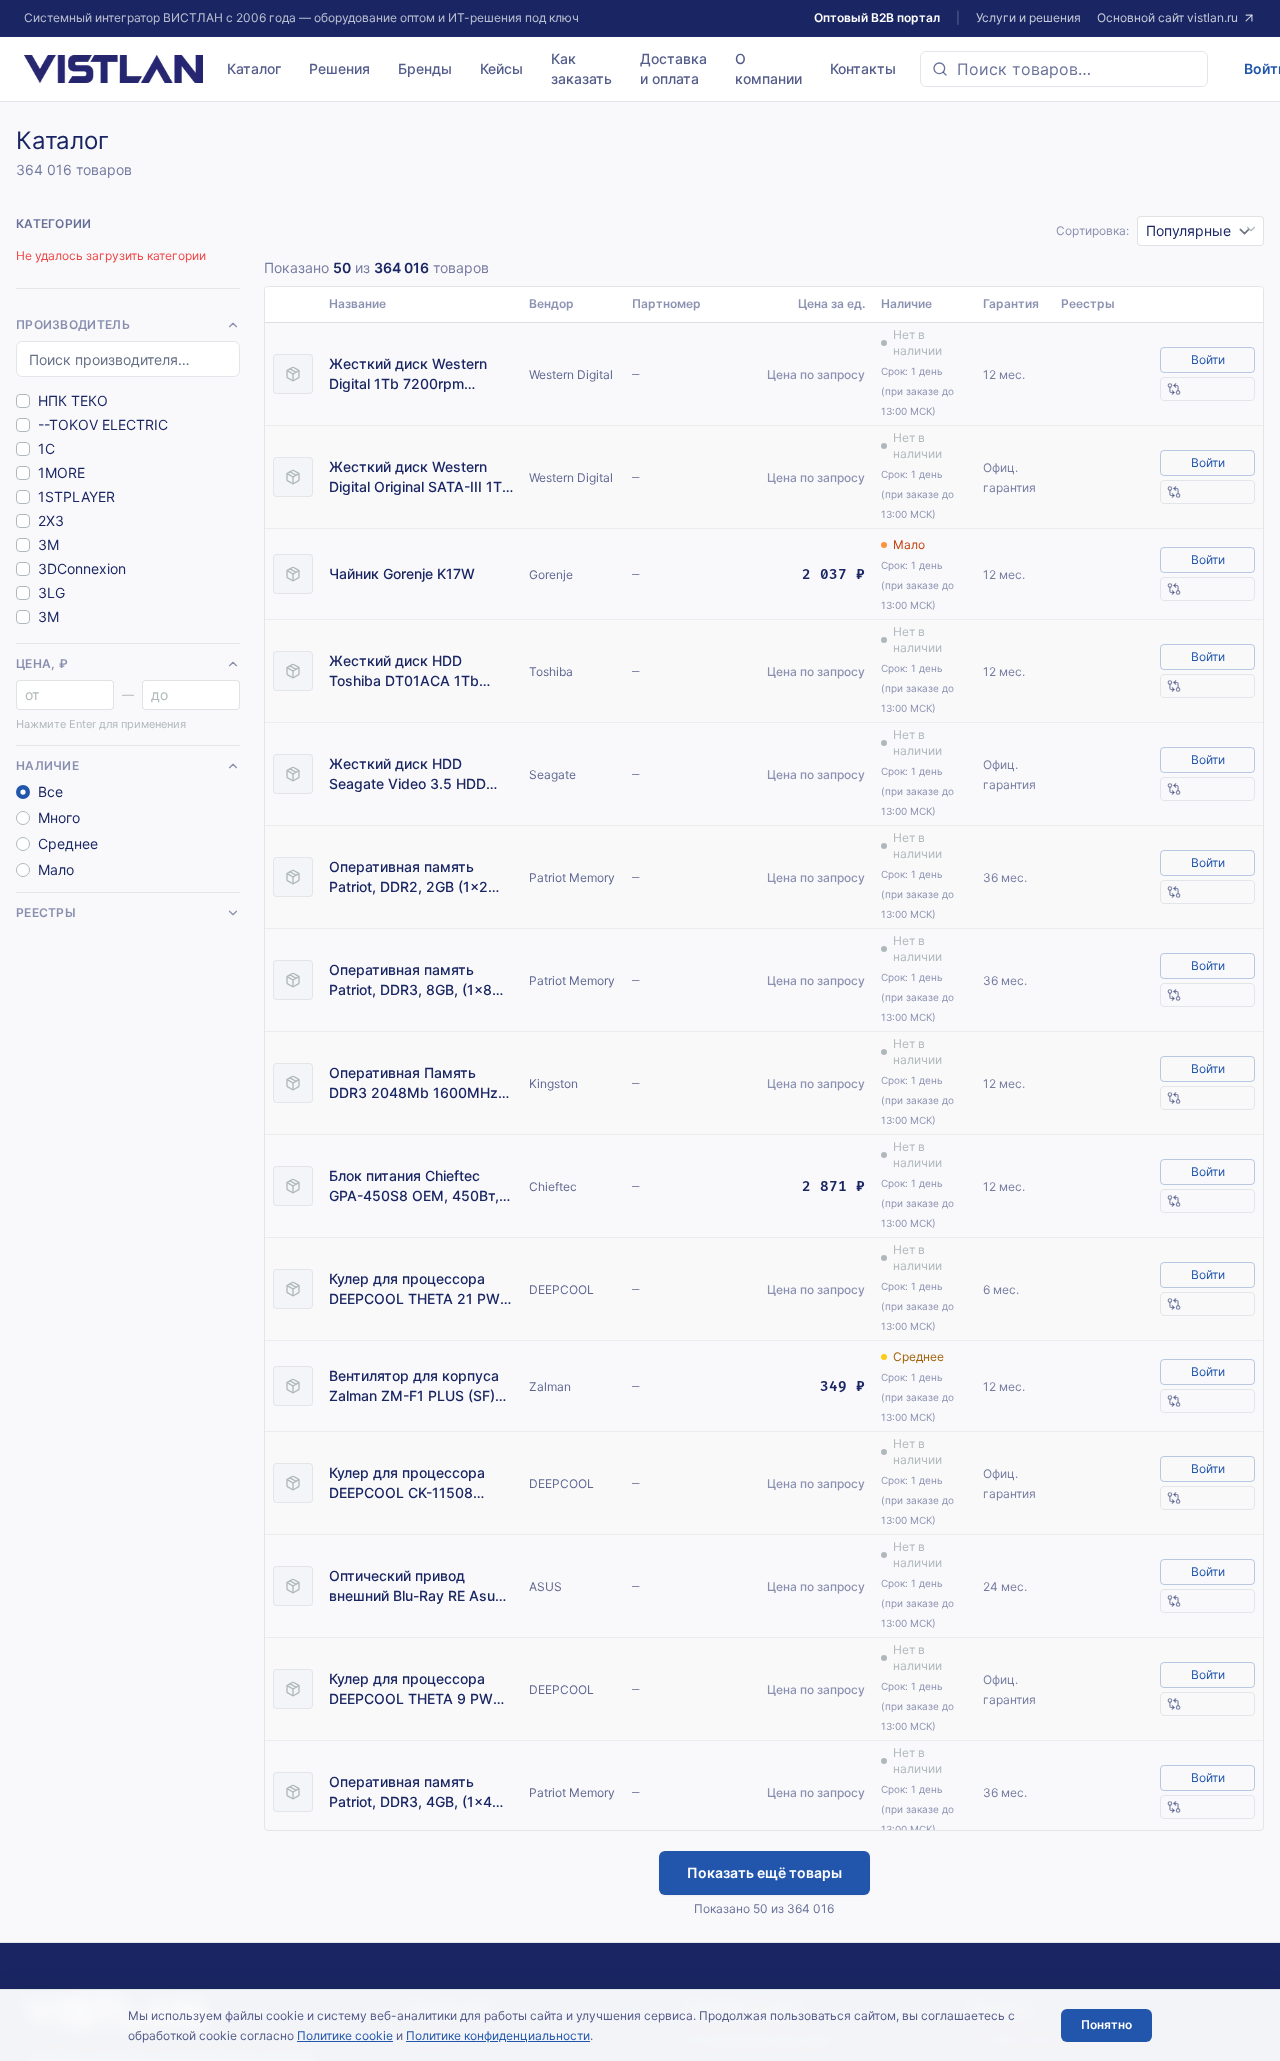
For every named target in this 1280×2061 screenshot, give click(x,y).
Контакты (863, 68)
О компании (768, 68)
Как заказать (581, 68)
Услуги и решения (1028, 17)
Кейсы (501, 68)
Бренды (425, 68)
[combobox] (1064, 69)
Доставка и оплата (673, 68)
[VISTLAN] (113, 69)
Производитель (73, 324)
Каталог (254, 68)
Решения (339, 68)
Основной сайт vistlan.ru (1167, 17)
